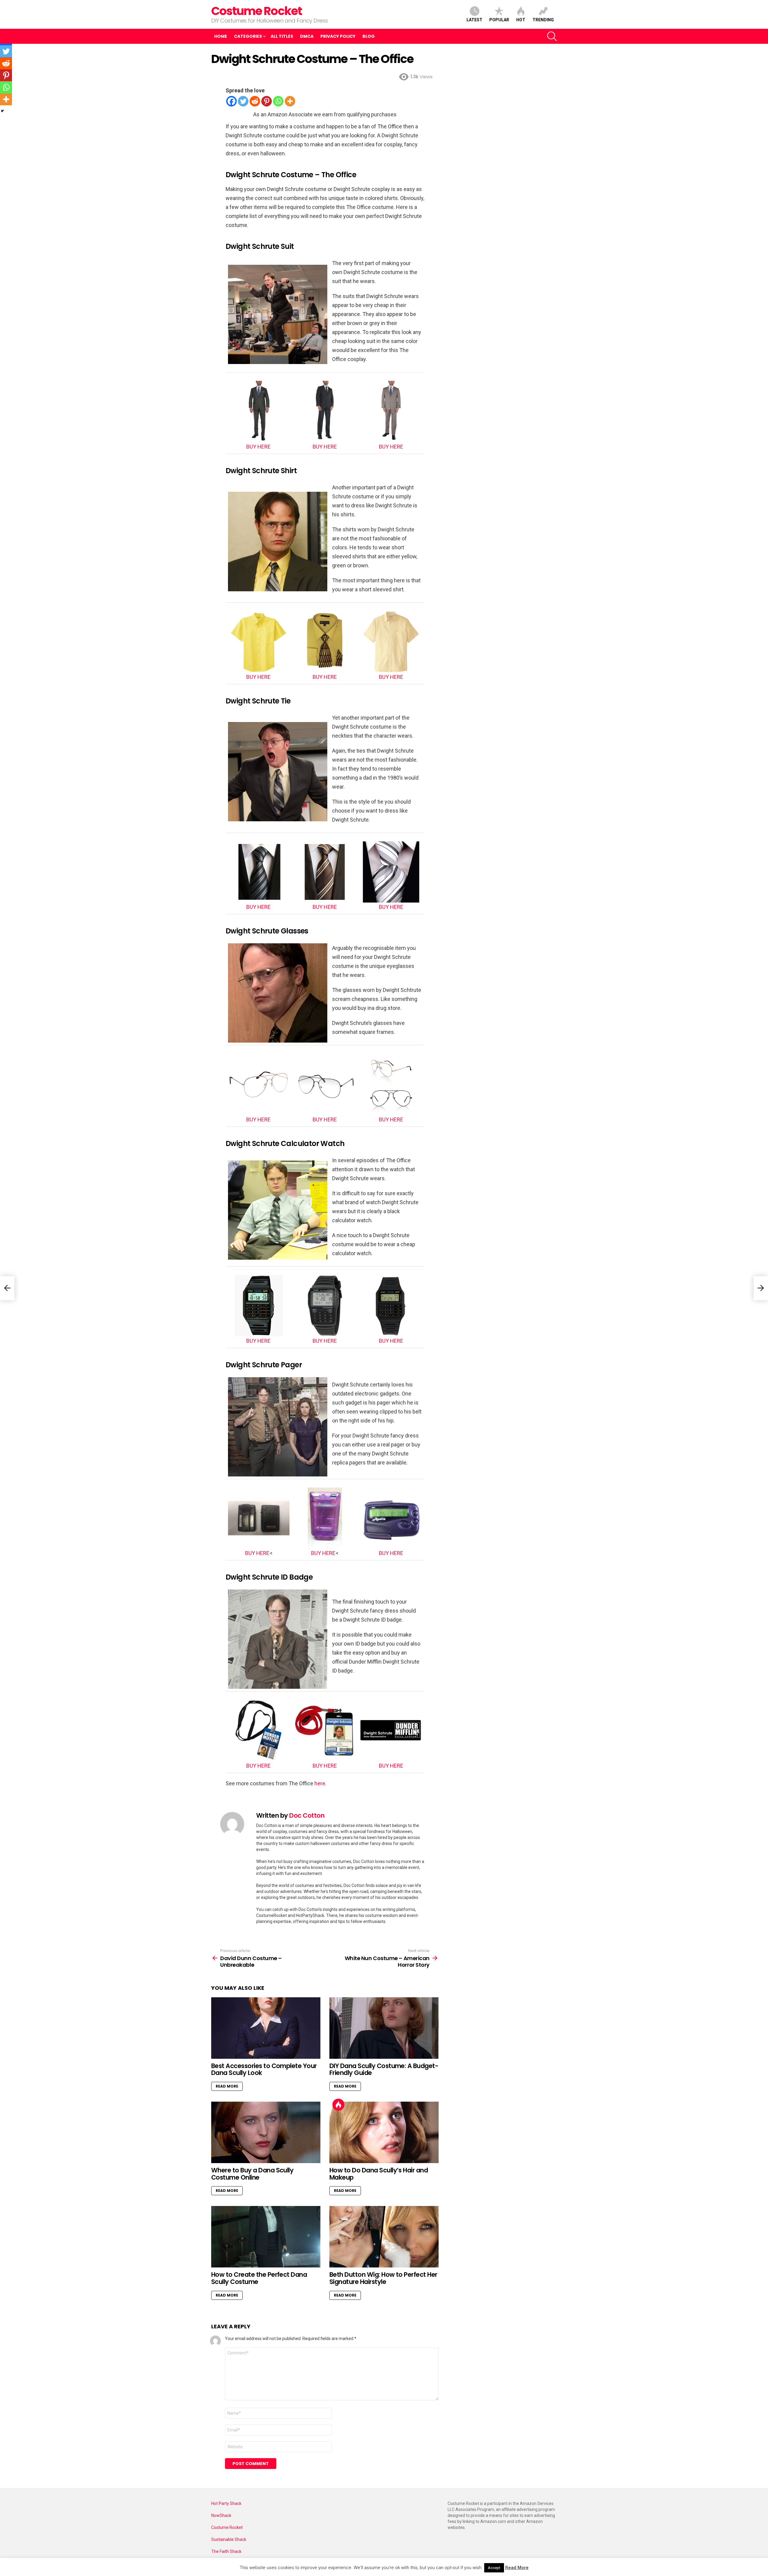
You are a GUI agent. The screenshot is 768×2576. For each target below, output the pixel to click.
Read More (227, 2086)
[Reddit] (255, 101)
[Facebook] (231, 101)
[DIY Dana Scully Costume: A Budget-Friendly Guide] (384, 2028)
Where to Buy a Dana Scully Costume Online (252, 2174)
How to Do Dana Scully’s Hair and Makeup (379, 2174)
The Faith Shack (226, 2551)
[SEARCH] (552, 36)
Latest (474, 20)
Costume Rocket (256, 11)
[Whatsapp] (278, 101)
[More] (290, 101)
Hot (521, 20)
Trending (543, 20)
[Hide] (2, 111)
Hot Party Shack (226, 2503)
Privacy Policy (338, 36)
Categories (248, 36)
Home (221, 36)
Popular (499, 20)
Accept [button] (494, 2568)
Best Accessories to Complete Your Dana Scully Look (264, 2069)
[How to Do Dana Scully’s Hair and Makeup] (384, 2132)
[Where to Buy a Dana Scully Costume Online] (266, 2132)
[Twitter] (243, 101)
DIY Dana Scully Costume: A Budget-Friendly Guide (384, 2069)
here (320, 1783)
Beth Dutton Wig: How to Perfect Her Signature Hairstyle (383, 2278)
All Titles (282, 36)
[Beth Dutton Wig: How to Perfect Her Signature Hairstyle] (384, 2237)
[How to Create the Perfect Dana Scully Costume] (266, 2237)
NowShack (221, 2515)
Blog (369, 36)
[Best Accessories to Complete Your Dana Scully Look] (266, 2028)
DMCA (307, 36)
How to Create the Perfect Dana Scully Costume (259, 2278)
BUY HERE (258, 447)
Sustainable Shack (229, 2539)
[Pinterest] (267, 101)
